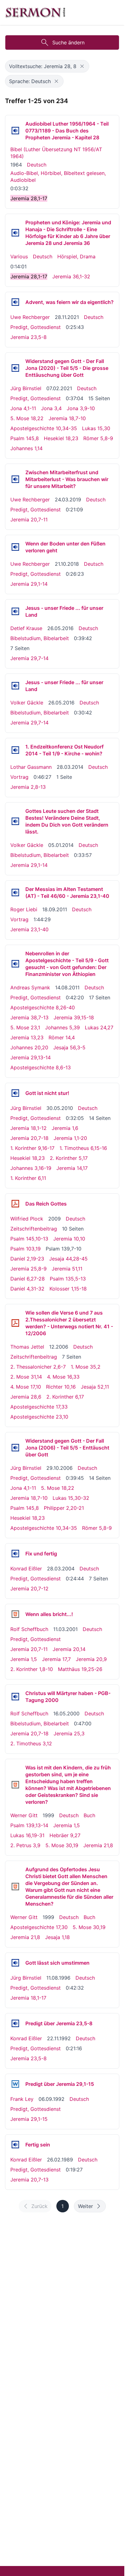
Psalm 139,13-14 (29, 1825)
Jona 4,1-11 (23, 408)
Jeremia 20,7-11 (29, 520)
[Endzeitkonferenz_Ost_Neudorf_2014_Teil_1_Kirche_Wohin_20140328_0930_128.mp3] (15, 750)
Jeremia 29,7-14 (29, 658)
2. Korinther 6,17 (65, 1397)
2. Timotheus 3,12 (31, 1743)
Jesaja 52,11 (95, 1387)
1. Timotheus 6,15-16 (83, 1148)
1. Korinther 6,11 (28, 1178)
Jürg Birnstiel (26, 388)
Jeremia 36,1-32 (71, 276)
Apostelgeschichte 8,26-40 (43, 1007)
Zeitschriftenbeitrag (34, 1229)
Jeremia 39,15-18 (74, 1017)
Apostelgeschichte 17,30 (39, 1927)
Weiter (85, 2206)
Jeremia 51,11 (67, 1269)
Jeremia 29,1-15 (29, 2119)
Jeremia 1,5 (24, 1659)
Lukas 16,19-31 (27, 1835)
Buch (89, 1815)
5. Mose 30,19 (62, 1845)
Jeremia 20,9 (91, 1659)
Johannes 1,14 (26, 448)
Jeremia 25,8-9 (28, 1269)
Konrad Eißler (26, 1569)
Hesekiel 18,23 (61, 438)
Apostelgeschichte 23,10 (39, 1417)
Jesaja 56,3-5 (69, 1047)
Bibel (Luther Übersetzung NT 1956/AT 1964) (56, 153)
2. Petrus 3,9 (25, 1845)
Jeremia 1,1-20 (70, 1138)
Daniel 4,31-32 (27, 1289)
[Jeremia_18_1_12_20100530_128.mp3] (15, 1093)
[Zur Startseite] (35, 12)
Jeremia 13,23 (27, 1037)
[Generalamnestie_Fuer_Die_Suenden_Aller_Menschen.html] (15, 1887)
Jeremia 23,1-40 (29, 929)
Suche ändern (68, 42)
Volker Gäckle (27, 703)
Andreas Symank (30, 987)
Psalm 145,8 (25, 438)
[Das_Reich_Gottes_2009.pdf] (15, 1204)
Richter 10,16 (61, 1387)
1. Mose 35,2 (86, 1367)
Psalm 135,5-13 (68, 1279)
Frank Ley (22, 2099)
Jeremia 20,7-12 (29, 1589)
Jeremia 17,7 (56, 1659)
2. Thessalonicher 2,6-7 (38, 1367)
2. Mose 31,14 (26, 1377)
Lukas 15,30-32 (71, 1498)
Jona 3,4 (51, 408)
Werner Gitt (24, 1815)
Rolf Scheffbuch (29, 1629)
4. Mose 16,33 (63, 1377)
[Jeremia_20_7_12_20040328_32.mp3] (15, 1554)
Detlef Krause (26, 628)
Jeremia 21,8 (98, 1845)
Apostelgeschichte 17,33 (39, 1407)
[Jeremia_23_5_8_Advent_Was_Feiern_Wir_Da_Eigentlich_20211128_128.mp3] (15, 302)
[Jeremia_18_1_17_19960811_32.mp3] (15, 1963)
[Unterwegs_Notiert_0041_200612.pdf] (15, 1323)
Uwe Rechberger (30, 317)
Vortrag (19, 777)
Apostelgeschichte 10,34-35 (44, 428)
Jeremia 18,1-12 (28, 1128)
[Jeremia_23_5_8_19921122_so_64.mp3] (15, 2023)
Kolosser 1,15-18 (68, 1289)
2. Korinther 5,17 (69, 1158)
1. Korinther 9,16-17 (32, 1148)
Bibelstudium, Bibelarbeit (40, 638)
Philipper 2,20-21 (64, 1508)
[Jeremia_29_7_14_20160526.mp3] (15, 611)
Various (19, 256)
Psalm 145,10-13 (29, 1239)
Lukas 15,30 (96, 428)
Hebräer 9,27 (65, 1835)
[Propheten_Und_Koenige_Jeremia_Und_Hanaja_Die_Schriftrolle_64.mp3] (15, 233)
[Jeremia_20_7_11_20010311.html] (15, 1614)
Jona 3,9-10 (81, 408)
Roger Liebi (24, 909)
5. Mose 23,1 (25, 1027)
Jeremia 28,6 (26, 1397)
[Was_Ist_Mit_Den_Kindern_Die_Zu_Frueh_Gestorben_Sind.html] (15, 1785)
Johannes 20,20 (29, 1047)
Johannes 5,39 (62, 1027)
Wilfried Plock (27, 1219)
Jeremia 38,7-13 (29, 1017)
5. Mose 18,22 (27, 418)
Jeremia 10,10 (69, 1239)
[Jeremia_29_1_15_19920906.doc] (15, 2084)
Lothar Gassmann (31, 767)
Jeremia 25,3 (69, 1733)
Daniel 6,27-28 (28, 1279)
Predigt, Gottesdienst (36, 327)
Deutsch (37, 165)
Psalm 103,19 (26, 1249)
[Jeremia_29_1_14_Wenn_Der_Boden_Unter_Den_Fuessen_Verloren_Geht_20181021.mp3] (15, 547)
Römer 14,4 (62, 1037)
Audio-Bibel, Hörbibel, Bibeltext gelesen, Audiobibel (58, 177)
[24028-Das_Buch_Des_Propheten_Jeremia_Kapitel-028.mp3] (15, 131)
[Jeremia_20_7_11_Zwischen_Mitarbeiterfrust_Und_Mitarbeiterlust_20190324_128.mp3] (15, 479)
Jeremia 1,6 (65, 1128)
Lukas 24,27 (99, 1027)
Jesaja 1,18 (57, 1937)
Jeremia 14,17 (72, 1168)
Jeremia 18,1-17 (28, 1998)
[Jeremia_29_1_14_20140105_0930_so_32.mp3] (15, 821)
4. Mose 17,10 (26, 1387)
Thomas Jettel (27, 1347)
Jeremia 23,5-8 (28, 337)
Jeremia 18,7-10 (67, 418)
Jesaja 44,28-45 (68, 1259)
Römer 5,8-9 (98, 438)
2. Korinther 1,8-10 (32, 1669)
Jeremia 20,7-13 (29, 2180)
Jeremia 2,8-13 (28, 787)
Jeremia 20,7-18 (29, 1138)
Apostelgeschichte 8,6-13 (41, 1067)
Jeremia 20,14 (69, 1649)
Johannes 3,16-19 (31, 1168)
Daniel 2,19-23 (27, 1259)
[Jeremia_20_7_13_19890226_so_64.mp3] (15, 2145)
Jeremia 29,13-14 (31, 1057)
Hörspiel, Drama (76, 256)
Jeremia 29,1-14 (29, 584)
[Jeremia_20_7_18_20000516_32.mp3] (15, 1697)
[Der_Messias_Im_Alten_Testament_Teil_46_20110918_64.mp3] (15, 893)
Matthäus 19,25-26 (80, 1669)
